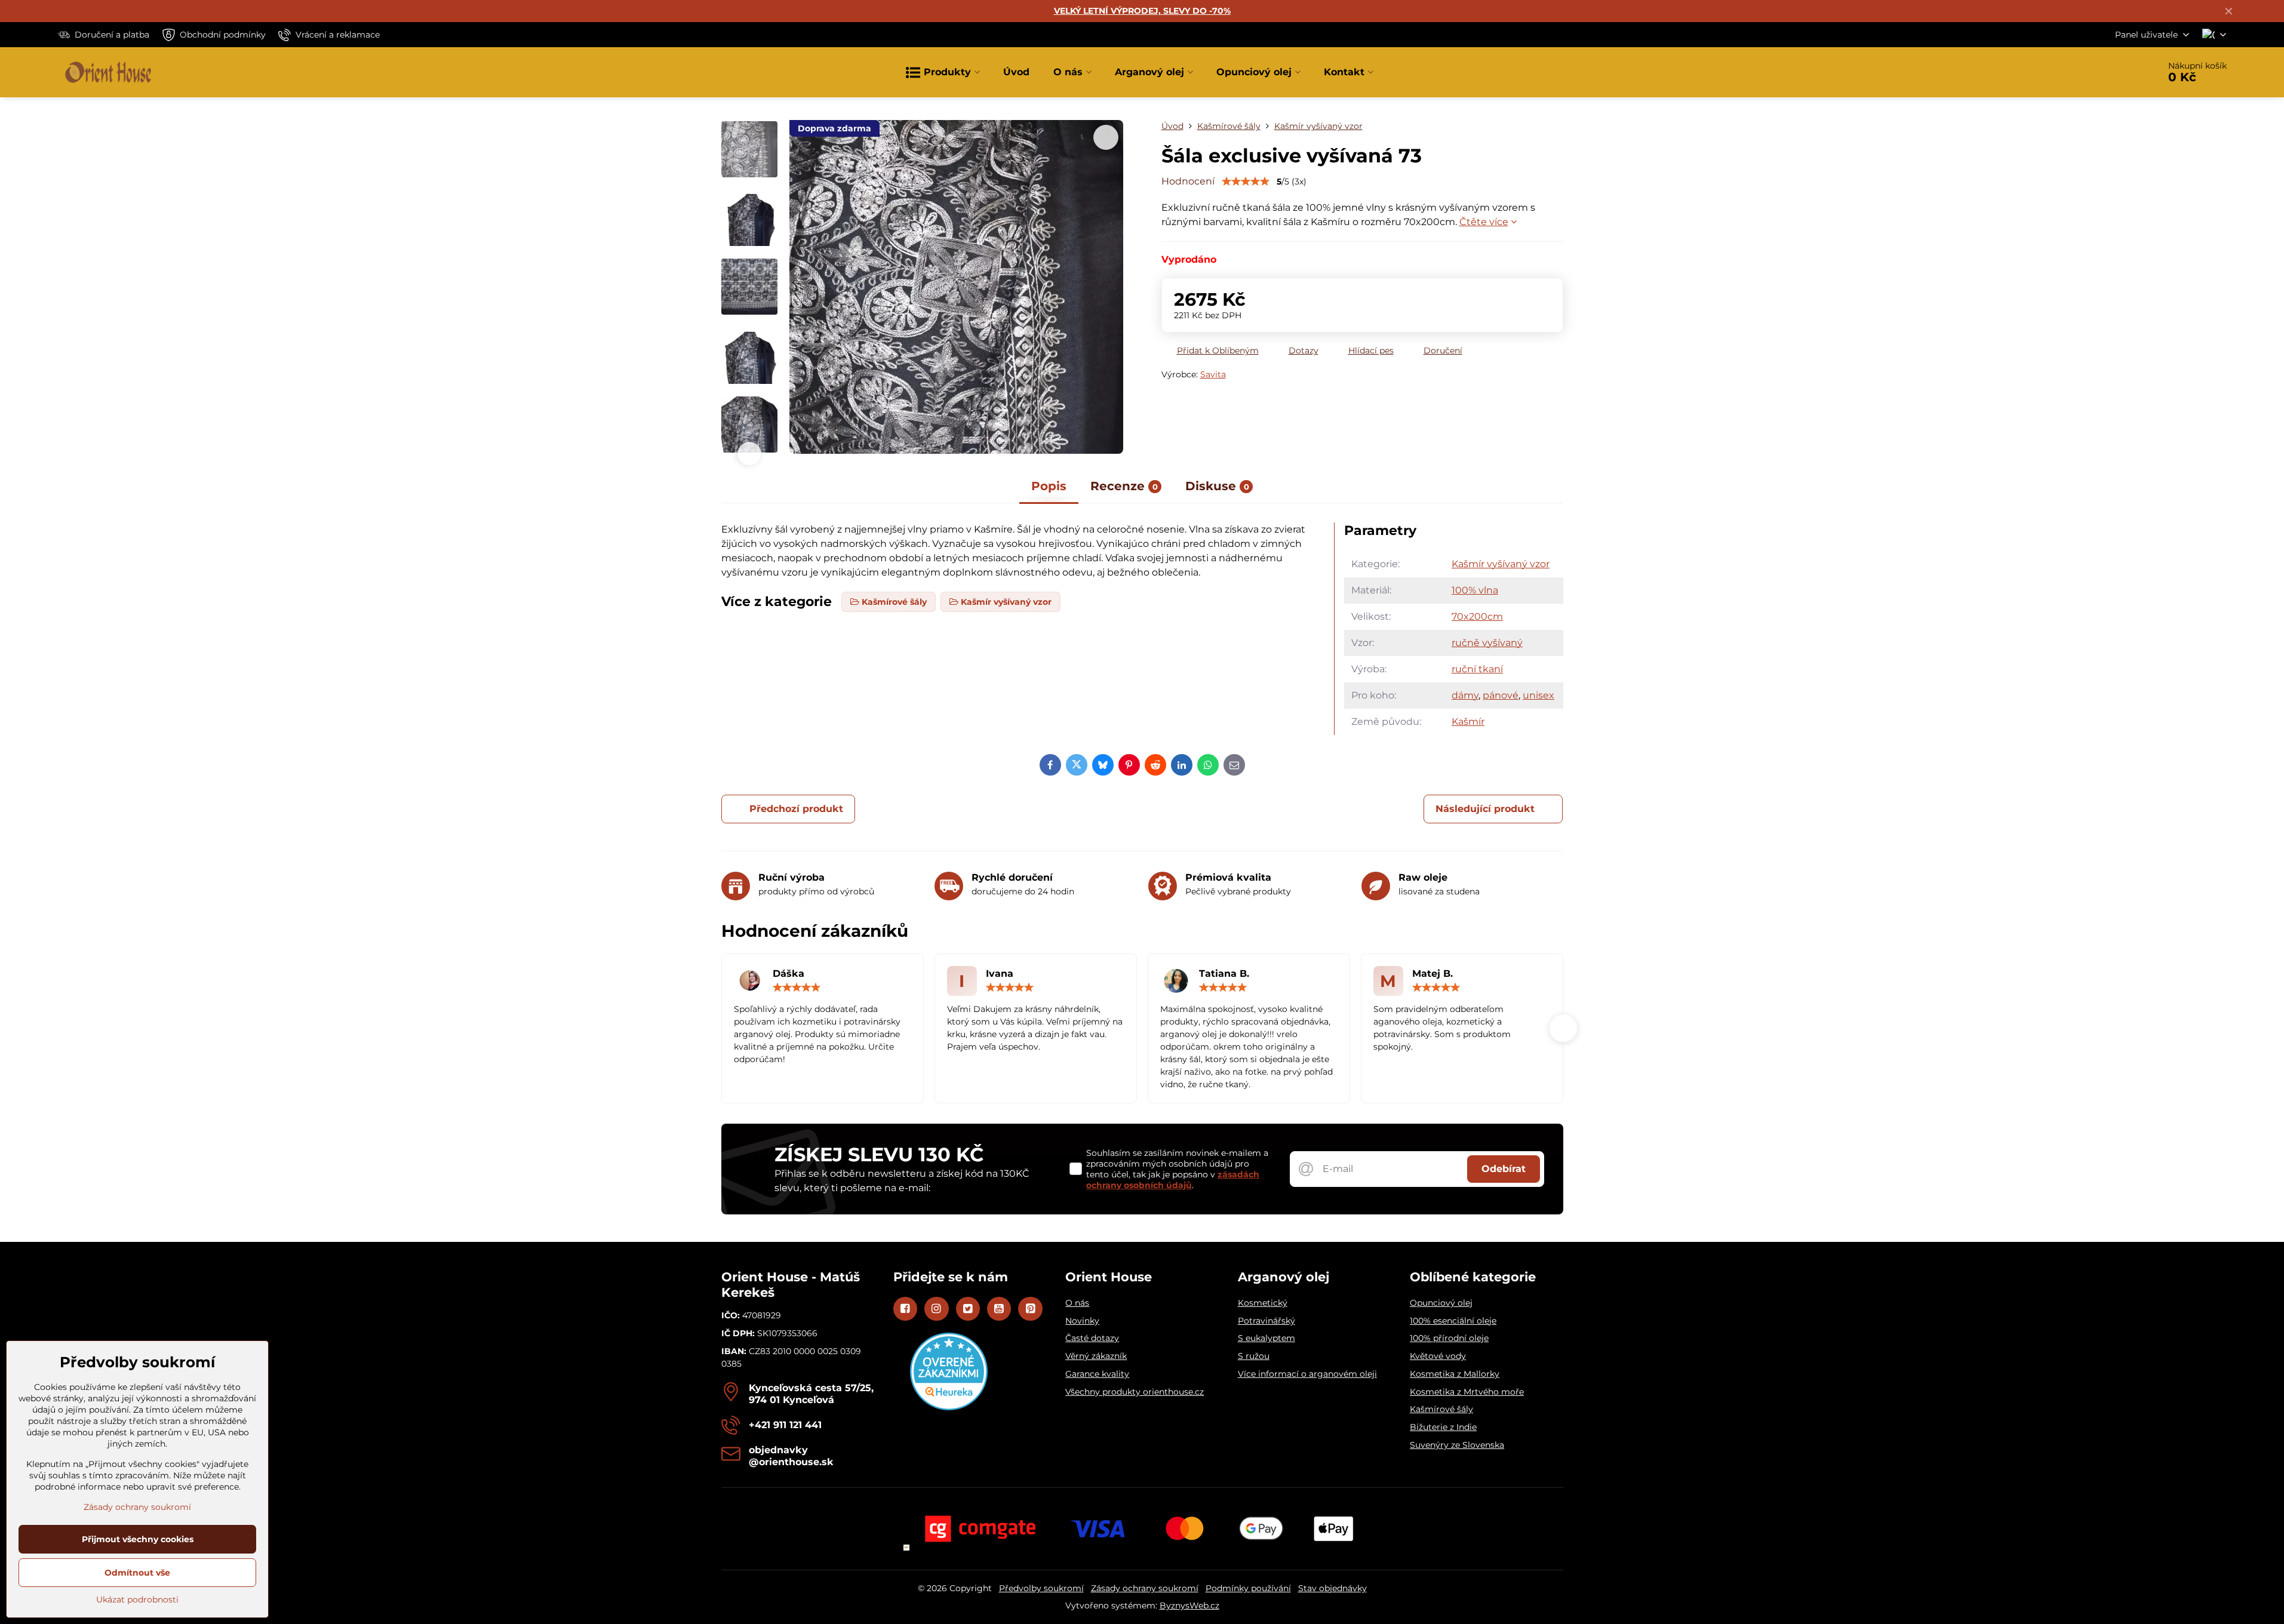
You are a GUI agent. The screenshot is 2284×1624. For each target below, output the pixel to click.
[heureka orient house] (949, 1407)
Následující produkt (1485, 809)
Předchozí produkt (796, 809)
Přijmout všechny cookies (138, 1539)
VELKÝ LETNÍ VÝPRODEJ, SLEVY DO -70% (1142, 11)
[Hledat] (2117, 72)
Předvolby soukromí (1041, 1588)
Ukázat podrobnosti (137, 1600)
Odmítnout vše (137, 1573)
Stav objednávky (1332, 1588)
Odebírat (1504, 1169)
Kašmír (1468, 722)
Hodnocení (1188, 181)
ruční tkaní (1477, 669)
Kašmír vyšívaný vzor (1501, 564)
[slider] (1246, 182)
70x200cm (1477, 616)
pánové (1501, 695)
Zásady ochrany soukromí (1145, 1588)
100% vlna (1475, 590)
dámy (1465, 695)
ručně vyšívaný (1487, 643)
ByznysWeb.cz (1189, 1605)
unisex (1538, 695)
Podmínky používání (1248, 1588)
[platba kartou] (1142, 1528)
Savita (1213, 374)
